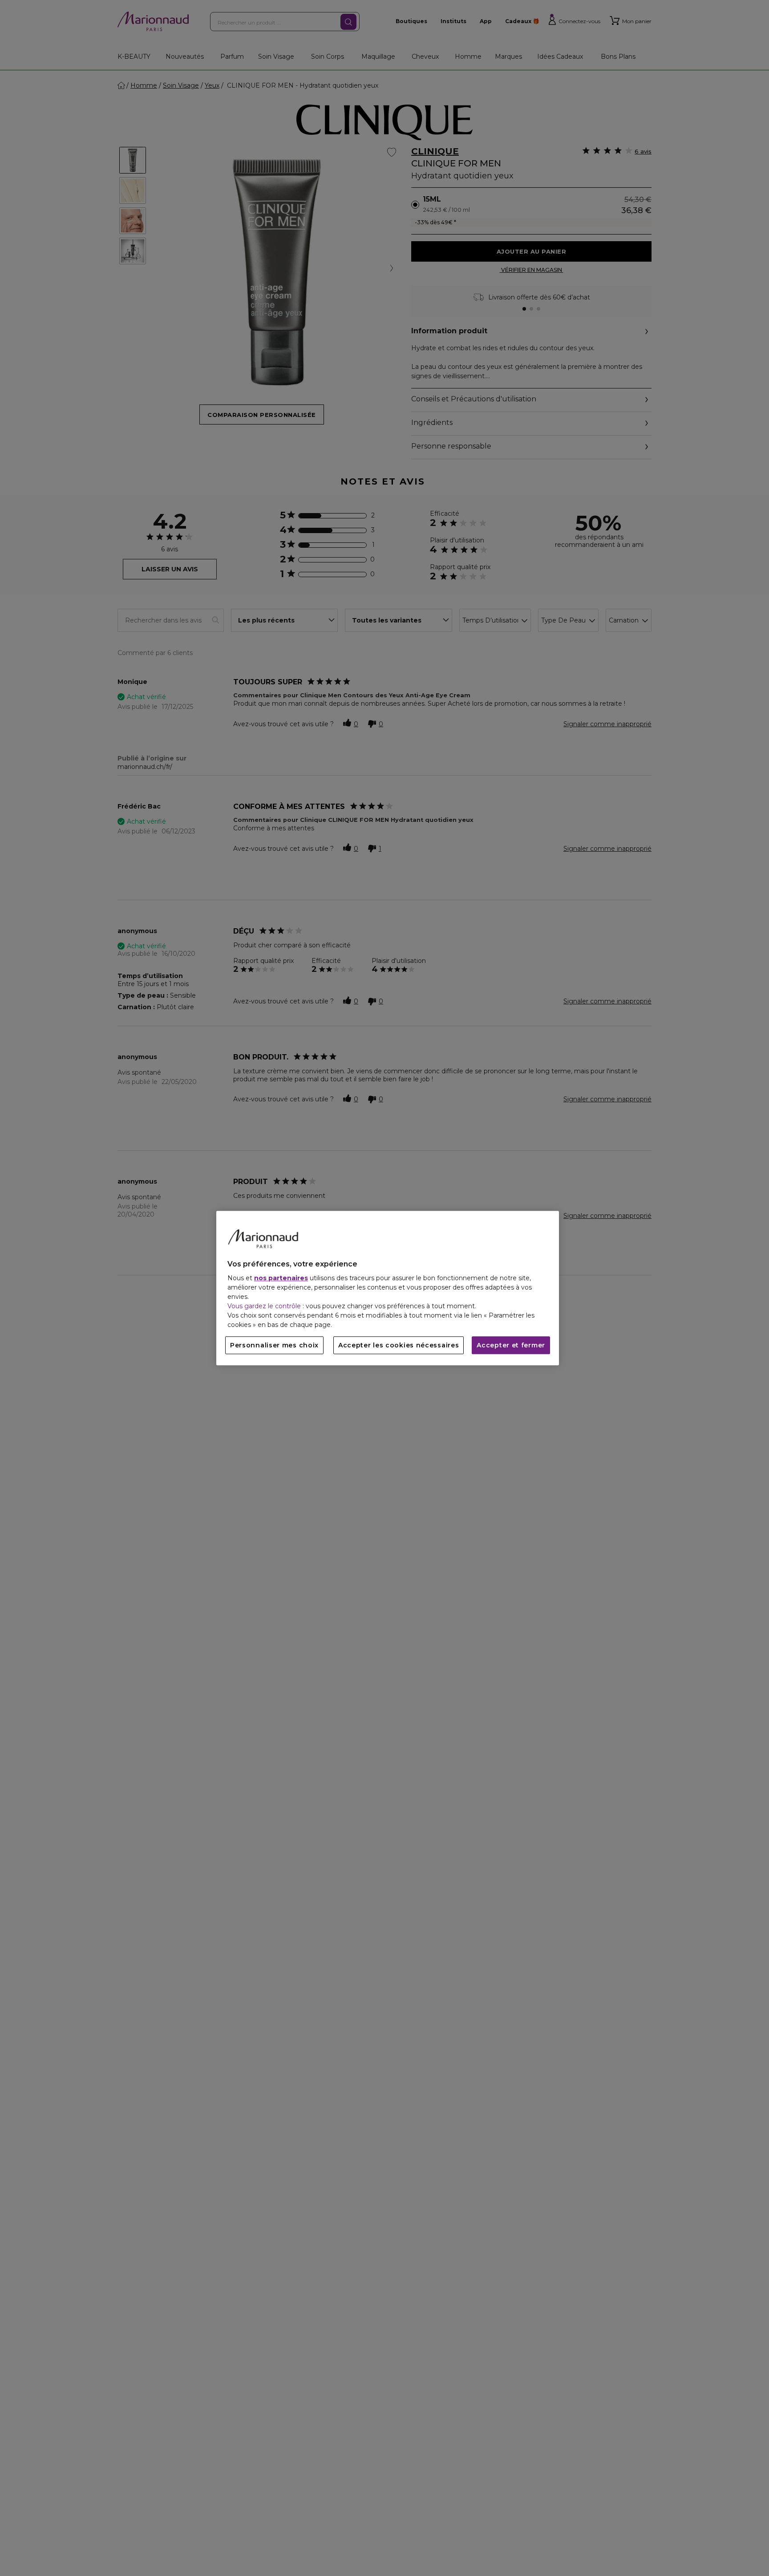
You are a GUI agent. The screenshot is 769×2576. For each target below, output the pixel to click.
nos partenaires (281, 1278)
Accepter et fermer (511, 1345)
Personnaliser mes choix (274, 1345)
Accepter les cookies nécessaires (399, 1345)
